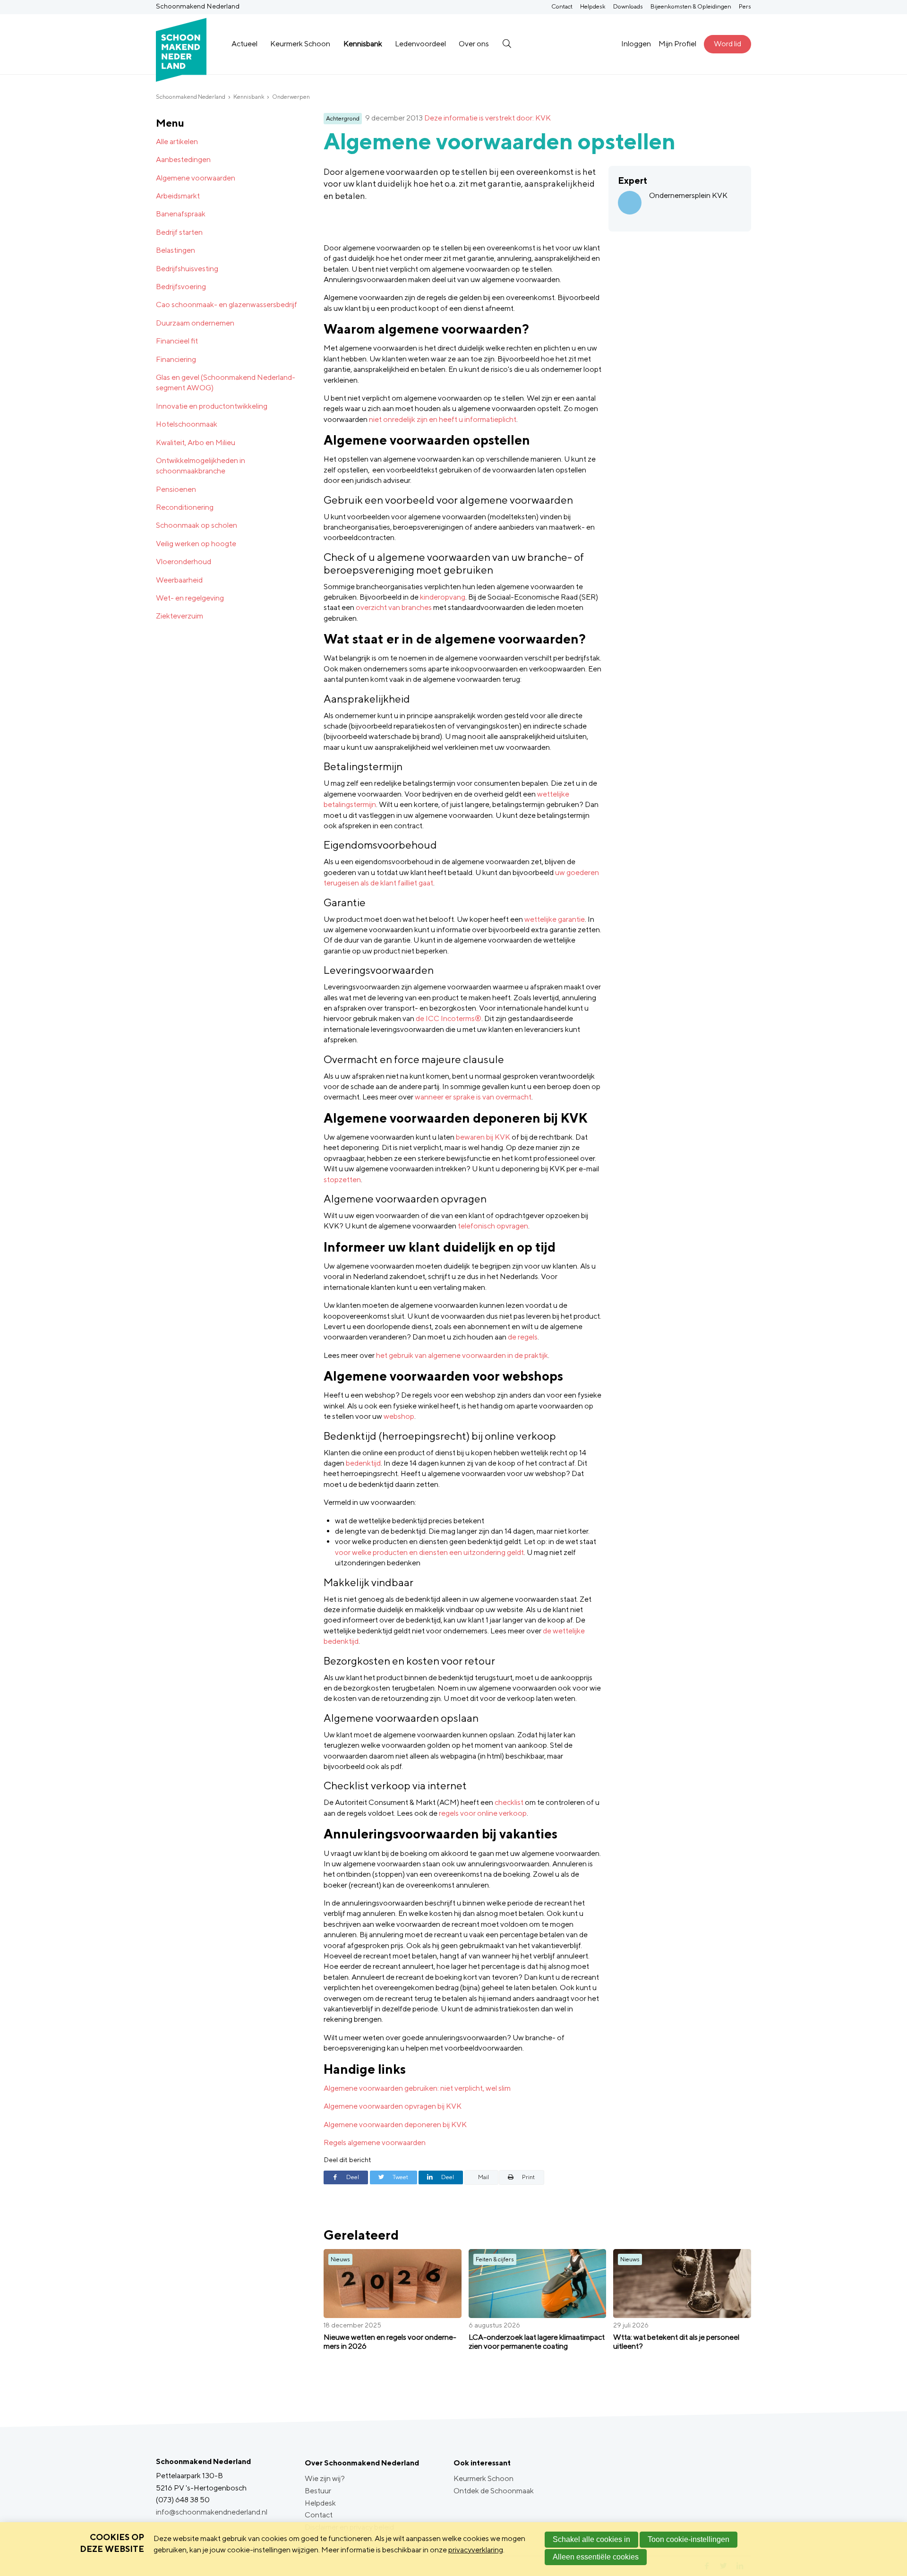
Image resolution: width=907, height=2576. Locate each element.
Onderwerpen (291, 97)
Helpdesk (593, 6)
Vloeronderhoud (184, 562)
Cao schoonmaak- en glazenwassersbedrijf (227, 305)
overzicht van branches (394, 607)
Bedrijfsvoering (181, 287)
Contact (562, 6)
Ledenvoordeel (420, 44)
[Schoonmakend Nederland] (181, 44)
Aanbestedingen (183, 159)
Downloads (628, 6)
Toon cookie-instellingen (689, 2539)
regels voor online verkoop (483, 1813)
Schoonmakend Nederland (191, 97)
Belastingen (175, 250)
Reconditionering (185, 507)
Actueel (244, 44)
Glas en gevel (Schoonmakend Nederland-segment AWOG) (226, 382)
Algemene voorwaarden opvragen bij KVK (393, 2106)
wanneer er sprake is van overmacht (473, 1097)
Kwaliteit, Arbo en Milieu (196, 442)
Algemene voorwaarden (196, 178)
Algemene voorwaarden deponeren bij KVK (395, 2125)
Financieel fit (177, 341)
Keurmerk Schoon (300, 44)
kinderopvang (443, 597)
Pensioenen (176, 489)
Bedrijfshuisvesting (187, 269)
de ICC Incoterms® (449, 1018)
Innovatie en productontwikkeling (212, 406)
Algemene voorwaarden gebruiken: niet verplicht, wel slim (417, 2088)
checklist (509, 1802)
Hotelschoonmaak (187, 424)
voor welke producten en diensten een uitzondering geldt (429, 1552)
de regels (523, 1337)
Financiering (176, 359)
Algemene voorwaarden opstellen (500, 141)
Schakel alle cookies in (591, 2539)
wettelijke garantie (555, 919)
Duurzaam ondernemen (195, 323)
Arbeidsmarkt (178, 196)
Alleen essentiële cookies (596, 2557)
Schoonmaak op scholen (197, 525)
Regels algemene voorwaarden (375, 2142)
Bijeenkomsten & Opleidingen (691, 6)
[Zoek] (507, 44)
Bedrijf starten (179, 232)
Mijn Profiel (677, 44)
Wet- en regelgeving (190, 598)
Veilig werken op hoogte (196, 544)
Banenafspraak (181, 214)
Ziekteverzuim (180, 616)
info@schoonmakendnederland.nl (212, 2512)
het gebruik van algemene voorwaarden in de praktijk (462, 1355)
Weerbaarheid (179, 580)
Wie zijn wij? (325, 2478)
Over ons (474, 44)
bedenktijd (363, 1463)
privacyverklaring (476, 2550)
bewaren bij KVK (483, 1137)
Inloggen (636, 44)
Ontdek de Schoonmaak (494, 2491)
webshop (399, 1416)
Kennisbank (363, 44)
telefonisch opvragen (493, 1226)
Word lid (727, 44)
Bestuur (318, 2491)
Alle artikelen (177, 142)
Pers (745, 6)
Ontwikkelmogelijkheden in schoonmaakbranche (201, 466)
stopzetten (342, 1180)
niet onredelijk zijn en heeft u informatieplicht (443, 419)
